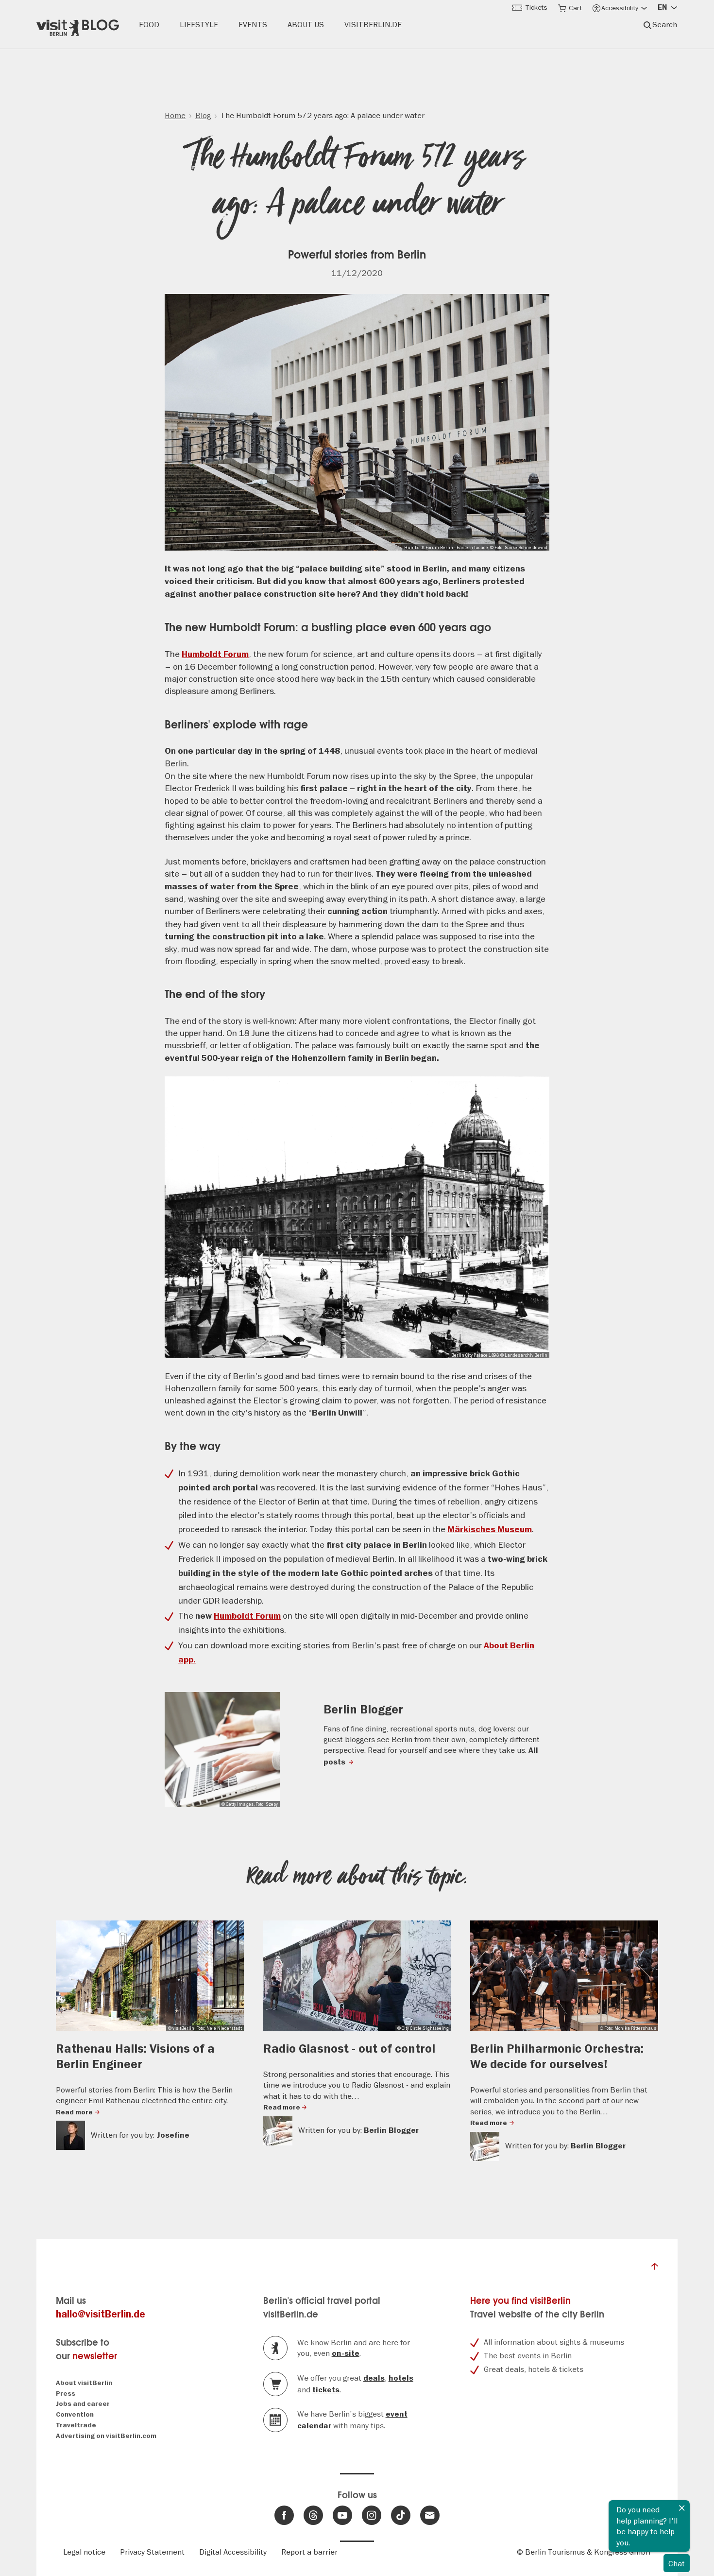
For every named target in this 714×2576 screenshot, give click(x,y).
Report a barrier (309, 2552)
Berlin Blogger (363, 1710)
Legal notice (84, 2552)
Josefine (173, 2135)
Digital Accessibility (233, 2552)
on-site (346, 2353)
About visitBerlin (84, 2383)
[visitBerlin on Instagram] (372, 2515)
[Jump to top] (655, 2269)
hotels (401, 2378)
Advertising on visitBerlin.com (106, 2436)
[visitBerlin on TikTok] (401, 2515)
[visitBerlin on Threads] (313, 2515)
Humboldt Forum (215, 654)
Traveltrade (76, 2425)
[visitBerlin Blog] (78, 25)
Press (66, 2394)
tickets (326, 2390)
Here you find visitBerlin (520, 2301)
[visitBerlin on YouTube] (342, 2515)
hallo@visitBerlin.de (101, 2314)
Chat (677, 2563)
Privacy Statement (152, 2552)
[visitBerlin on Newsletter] (430, 2515)
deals (374, 2378)
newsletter (95, 2356)
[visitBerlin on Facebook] (284, 2515)
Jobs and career (83, 2404)
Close (682, 2508)
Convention (75, 2414)
